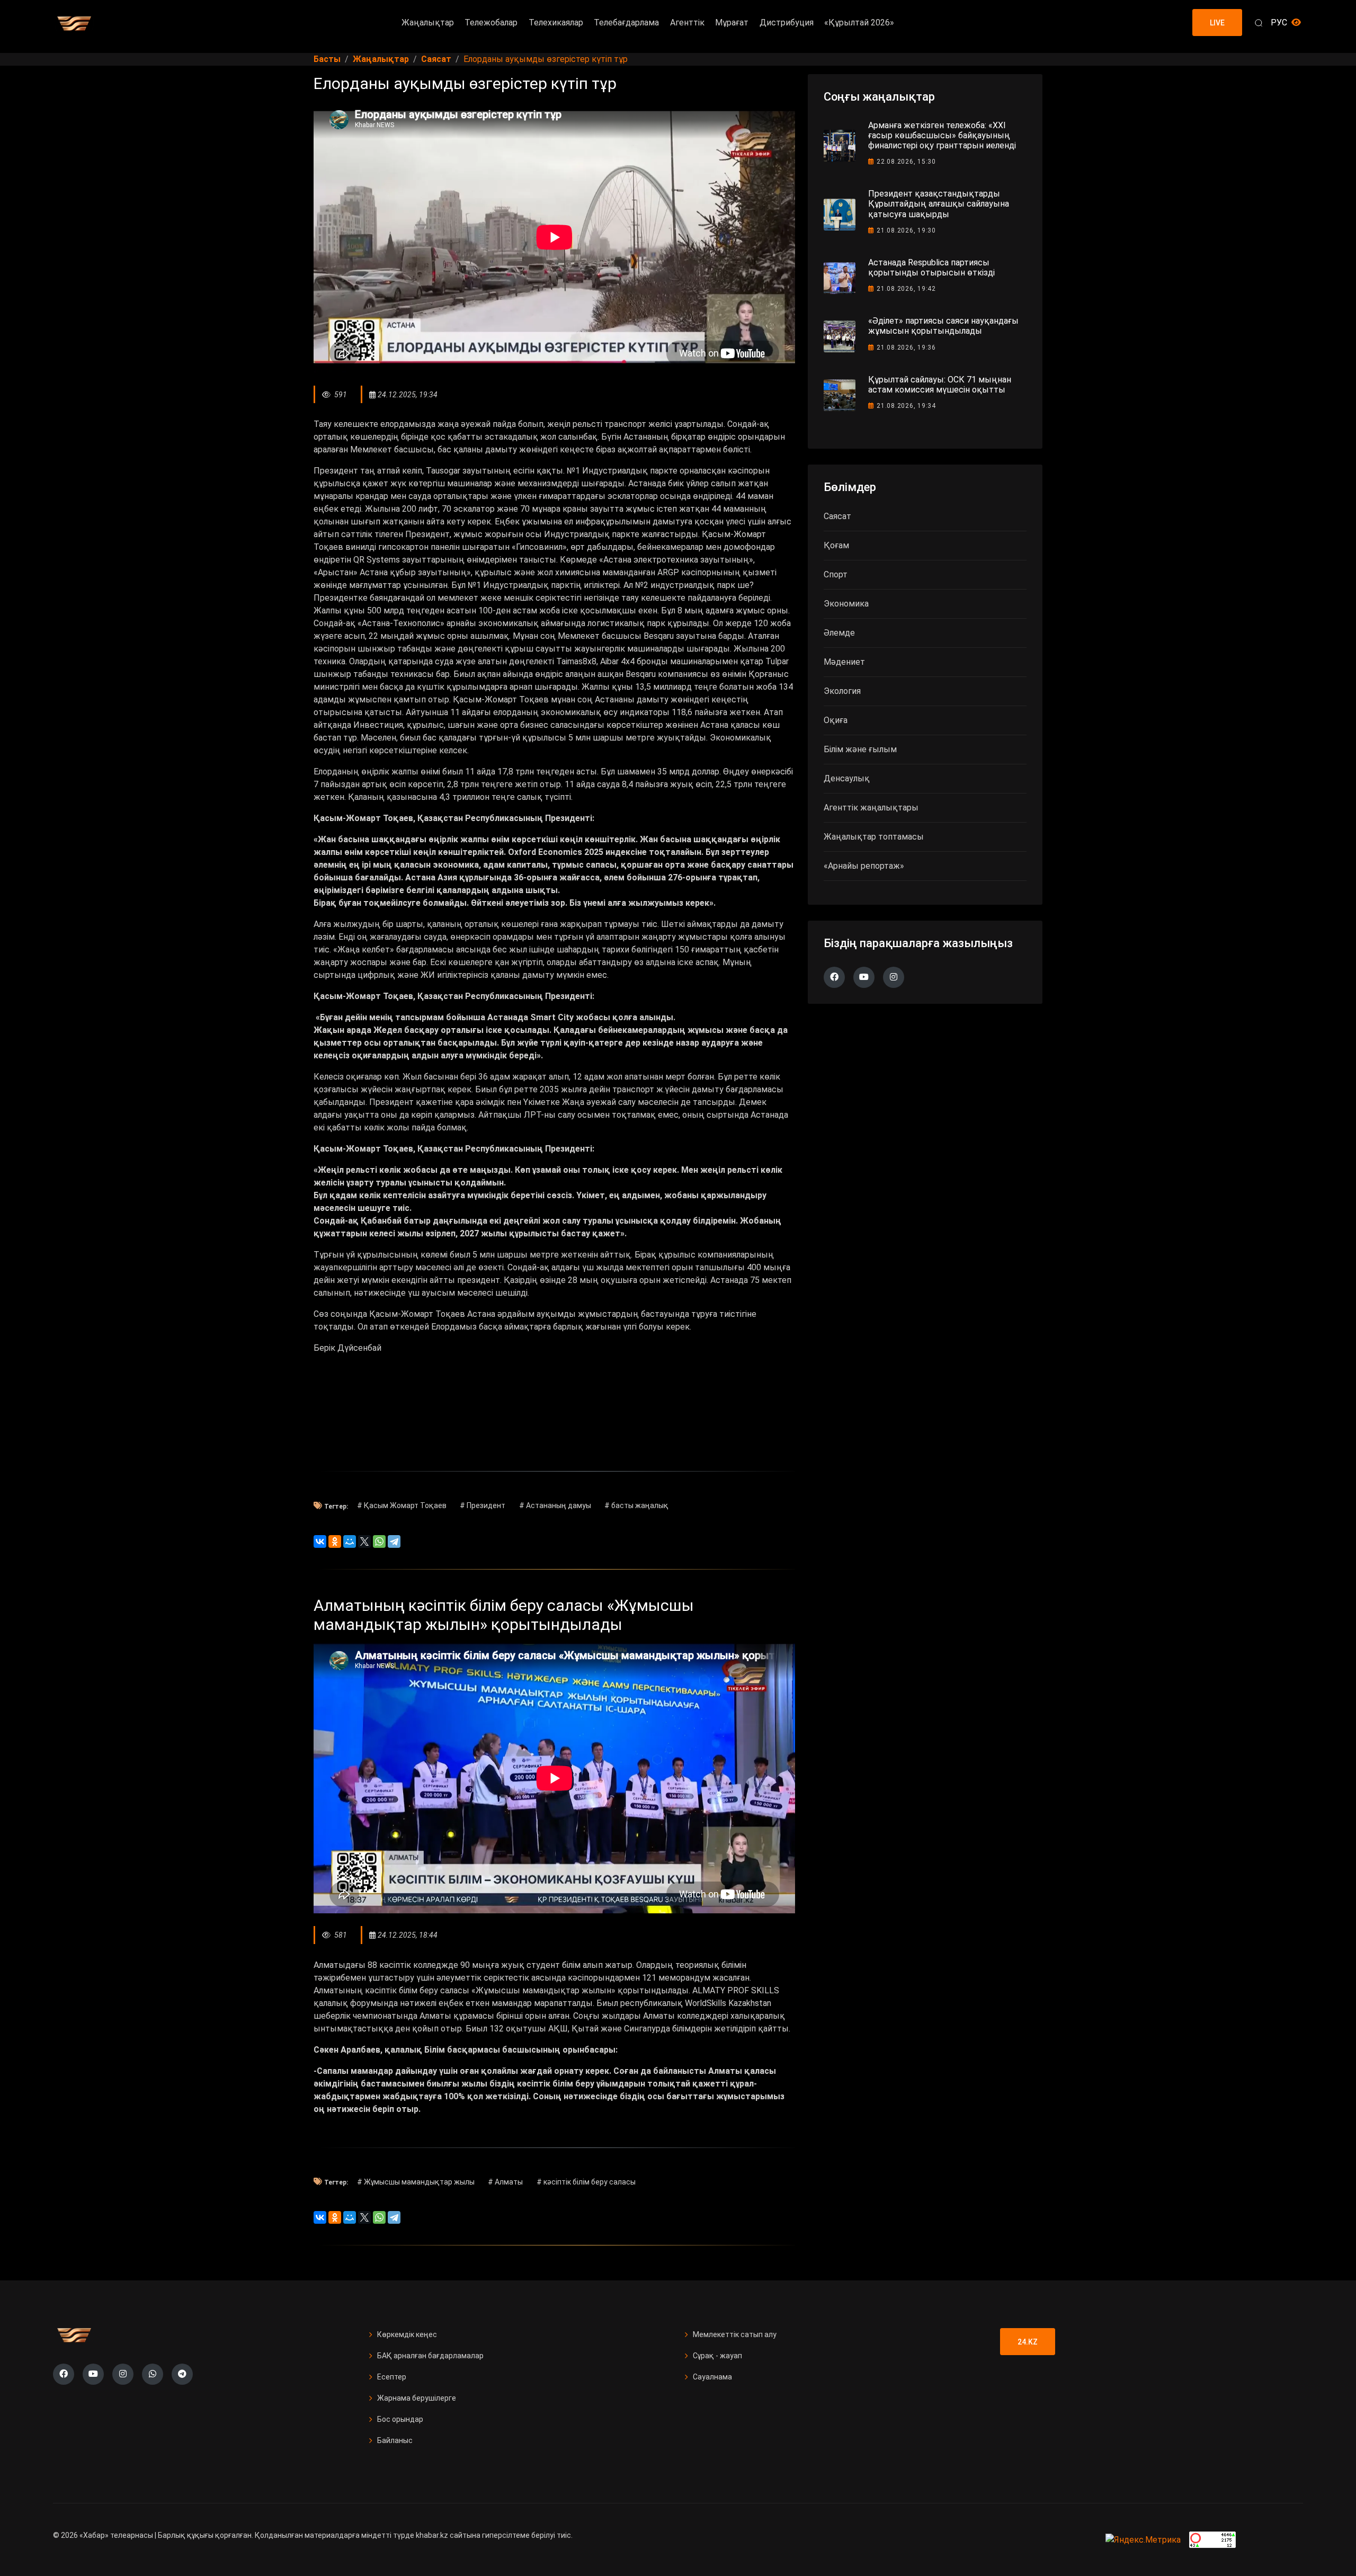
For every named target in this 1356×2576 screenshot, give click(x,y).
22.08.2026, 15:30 (906, 162)
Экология (842, 691)
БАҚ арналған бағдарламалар (430, 2356)
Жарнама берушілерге (417, 2398)
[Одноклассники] (335, 1541)
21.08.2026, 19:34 (906, 406)
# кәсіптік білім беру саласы (586, 2182)
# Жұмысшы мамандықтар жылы (416, 2182)
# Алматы (505, 2182)
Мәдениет (844, 662)
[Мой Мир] (350, 1541)
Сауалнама (712, 2377)
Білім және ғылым (860, 749)
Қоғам (836, 545)
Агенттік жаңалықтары (871, 808)
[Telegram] (394, 1541)
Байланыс (395, 2440)
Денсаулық (847, 778)
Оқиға (836, 720)
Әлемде (839, 633)
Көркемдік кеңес (407, 2334)
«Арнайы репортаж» (864, 866)
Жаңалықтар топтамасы (874, 837)
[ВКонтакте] (320, 1541)
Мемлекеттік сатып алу (735, 2334)
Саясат (837, 516)
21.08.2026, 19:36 (906, 347)
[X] (364, 1541)
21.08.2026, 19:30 (906, 230)
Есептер (392, 2377)
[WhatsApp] (379, 1541)
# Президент (483, 1505)
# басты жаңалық (636, 1505)
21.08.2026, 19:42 (906, 289)
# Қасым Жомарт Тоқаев (402, 1505)
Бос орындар (400, 2419)
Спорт (836, 574)
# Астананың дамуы (555, 1505)
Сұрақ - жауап (717, 2356)
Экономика (846, 604)
